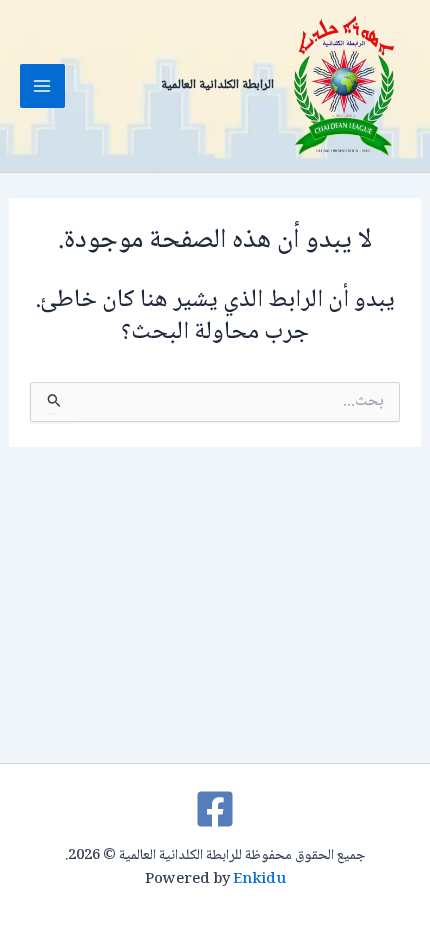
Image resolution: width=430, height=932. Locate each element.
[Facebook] (215, 809)
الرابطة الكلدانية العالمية (217, 85)
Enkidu (259, 879)
